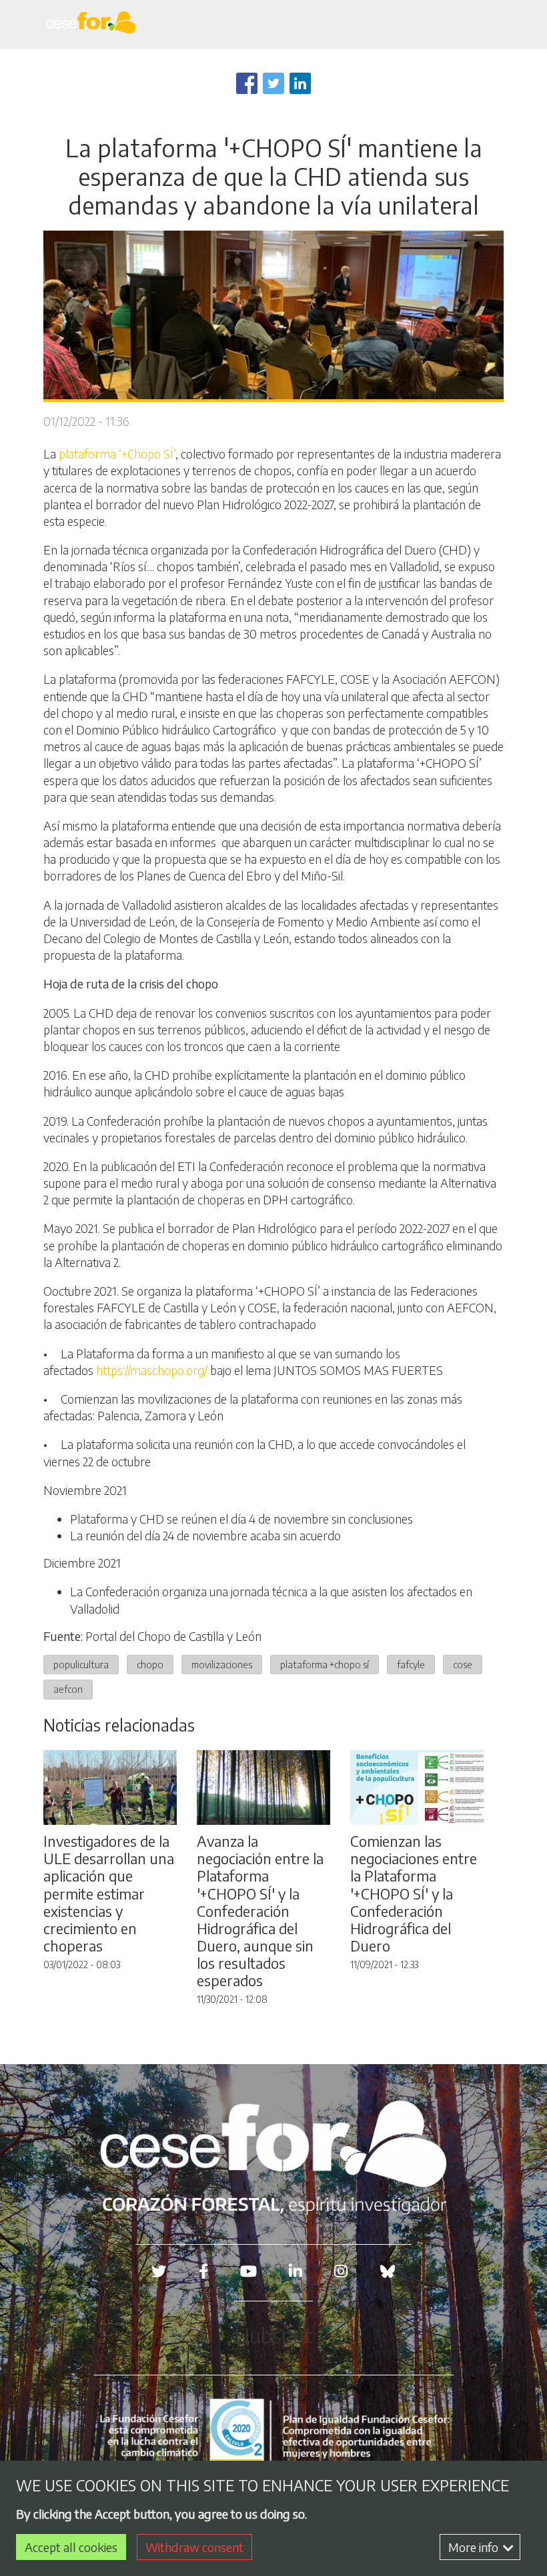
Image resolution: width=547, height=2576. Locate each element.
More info (475, 2547)
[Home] (93, 24)
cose (463, 1664)
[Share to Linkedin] (300, 83)
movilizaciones (222, 1664)
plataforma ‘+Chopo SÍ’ (117, 454)
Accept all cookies (71, 2547)
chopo (150, 1664)
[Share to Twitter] (273, 83)
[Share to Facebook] (247, 83)
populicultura (81, 1664)
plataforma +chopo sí (325, 1664)
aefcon (68, 1689)
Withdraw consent (194, 2547)
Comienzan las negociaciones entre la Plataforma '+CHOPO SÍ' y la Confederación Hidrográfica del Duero (414, 1893)
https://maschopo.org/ (152, 1370)
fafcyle (411, 1664)
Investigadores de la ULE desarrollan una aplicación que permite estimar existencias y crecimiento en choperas (109, 1893)
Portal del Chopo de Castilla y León (173, 1636)
